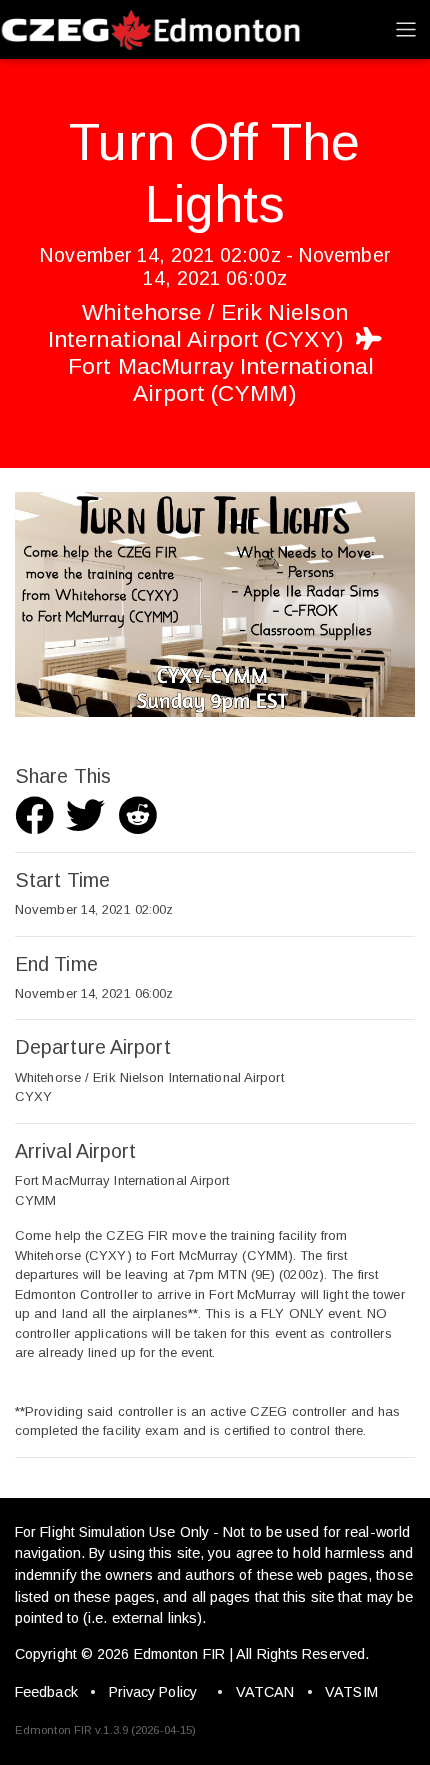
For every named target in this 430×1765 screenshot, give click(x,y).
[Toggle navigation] (406, 29)
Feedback (46, 1692)
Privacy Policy (153, 1692)
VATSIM (351, 1692)
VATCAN (265, 1692)
